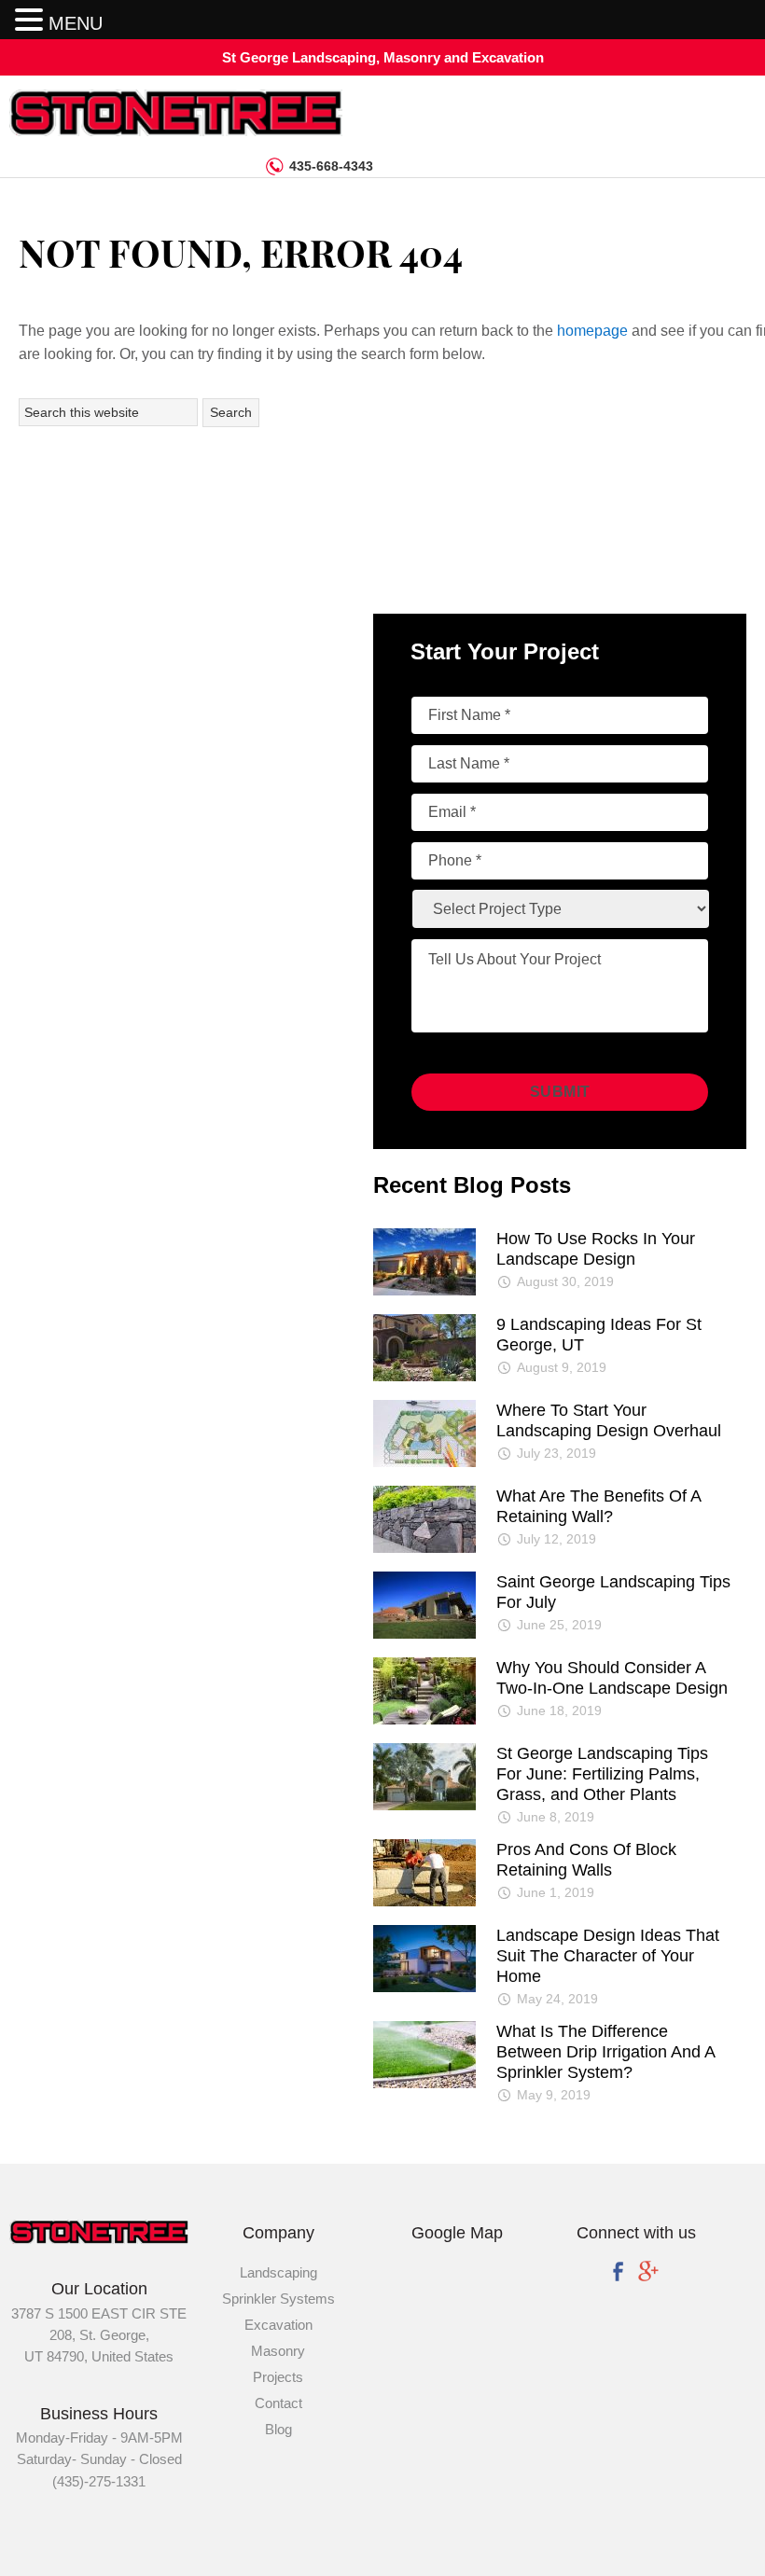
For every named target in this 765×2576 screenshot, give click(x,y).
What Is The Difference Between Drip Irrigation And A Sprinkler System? (605, 2052)
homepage (592, 331)
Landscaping (278, 2272)
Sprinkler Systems (278, 2299)
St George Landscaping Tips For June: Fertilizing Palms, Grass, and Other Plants (602, 1774)
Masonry (278, 2351)
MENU (76, 23)
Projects (278, 2377)
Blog (278, 2429)
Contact (278, 2403)
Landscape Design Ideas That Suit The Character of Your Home (608, 1956)
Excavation (278, 2325)
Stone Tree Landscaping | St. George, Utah (149, 113)
